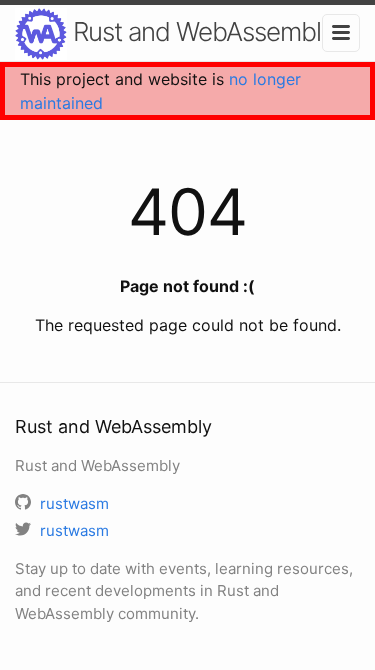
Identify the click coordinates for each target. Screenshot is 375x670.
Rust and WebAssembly (200, 31)
